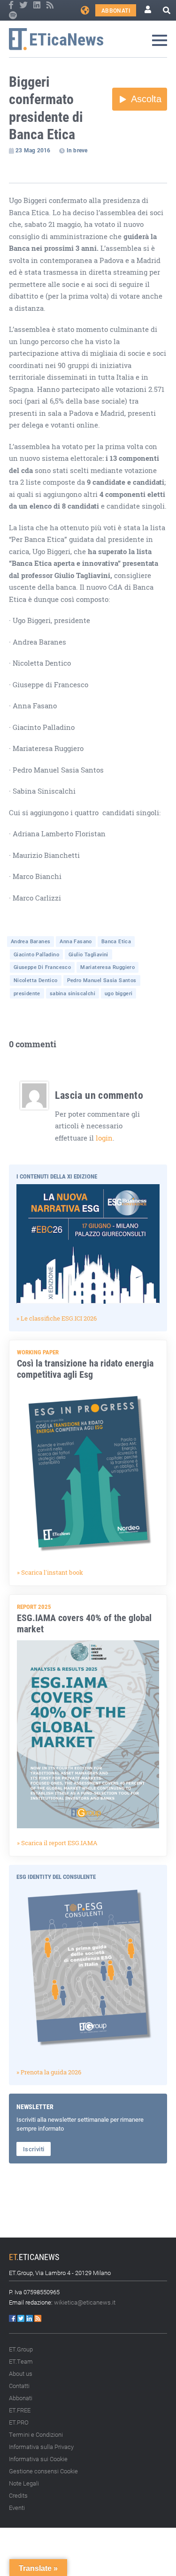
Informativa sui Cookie (38, 2459)
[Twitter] (24, 5)
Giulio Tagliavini (88, 954)
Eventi (17, 2508)
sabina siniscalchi (73, 993)
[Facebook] (12, 5)
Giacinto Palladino (36, 954)
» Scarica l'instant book (50, 1572)
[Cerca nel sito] (167, 10)
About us (21, 2373)
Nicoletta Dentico (36, 980)
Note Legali (24, 2483)
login (104, 1138)
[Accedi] (148, 10)
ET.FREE (20, 2410)
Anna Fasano (76, 941)
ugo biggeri (119, 993)
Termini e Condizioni (36, 2434)
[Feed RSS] (50, 5)
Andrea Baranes (31, 941)
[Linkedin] (38, 5)
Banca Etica (116, 941)
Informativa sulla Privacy (41, 2447)
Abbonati (116, 10)
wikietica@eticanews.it (85, 2302)
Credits (18, 2495)
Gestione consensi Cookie (43, 2471)
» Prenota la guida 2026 (49, 2072)
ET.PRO (19, 2422)
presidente (27, 993)
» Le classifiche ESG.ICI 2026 (57, 1318)
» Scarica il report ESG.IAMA (57, 1843)
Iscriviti (34, 2149)
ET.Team (21, 2361)
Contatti (19, 2386)
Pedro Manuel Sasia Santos (102, 980)
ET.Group (21, 2349)
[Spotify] (13, 15)
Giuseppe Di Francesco (42, 967)
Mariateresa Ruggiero (107, 967)
